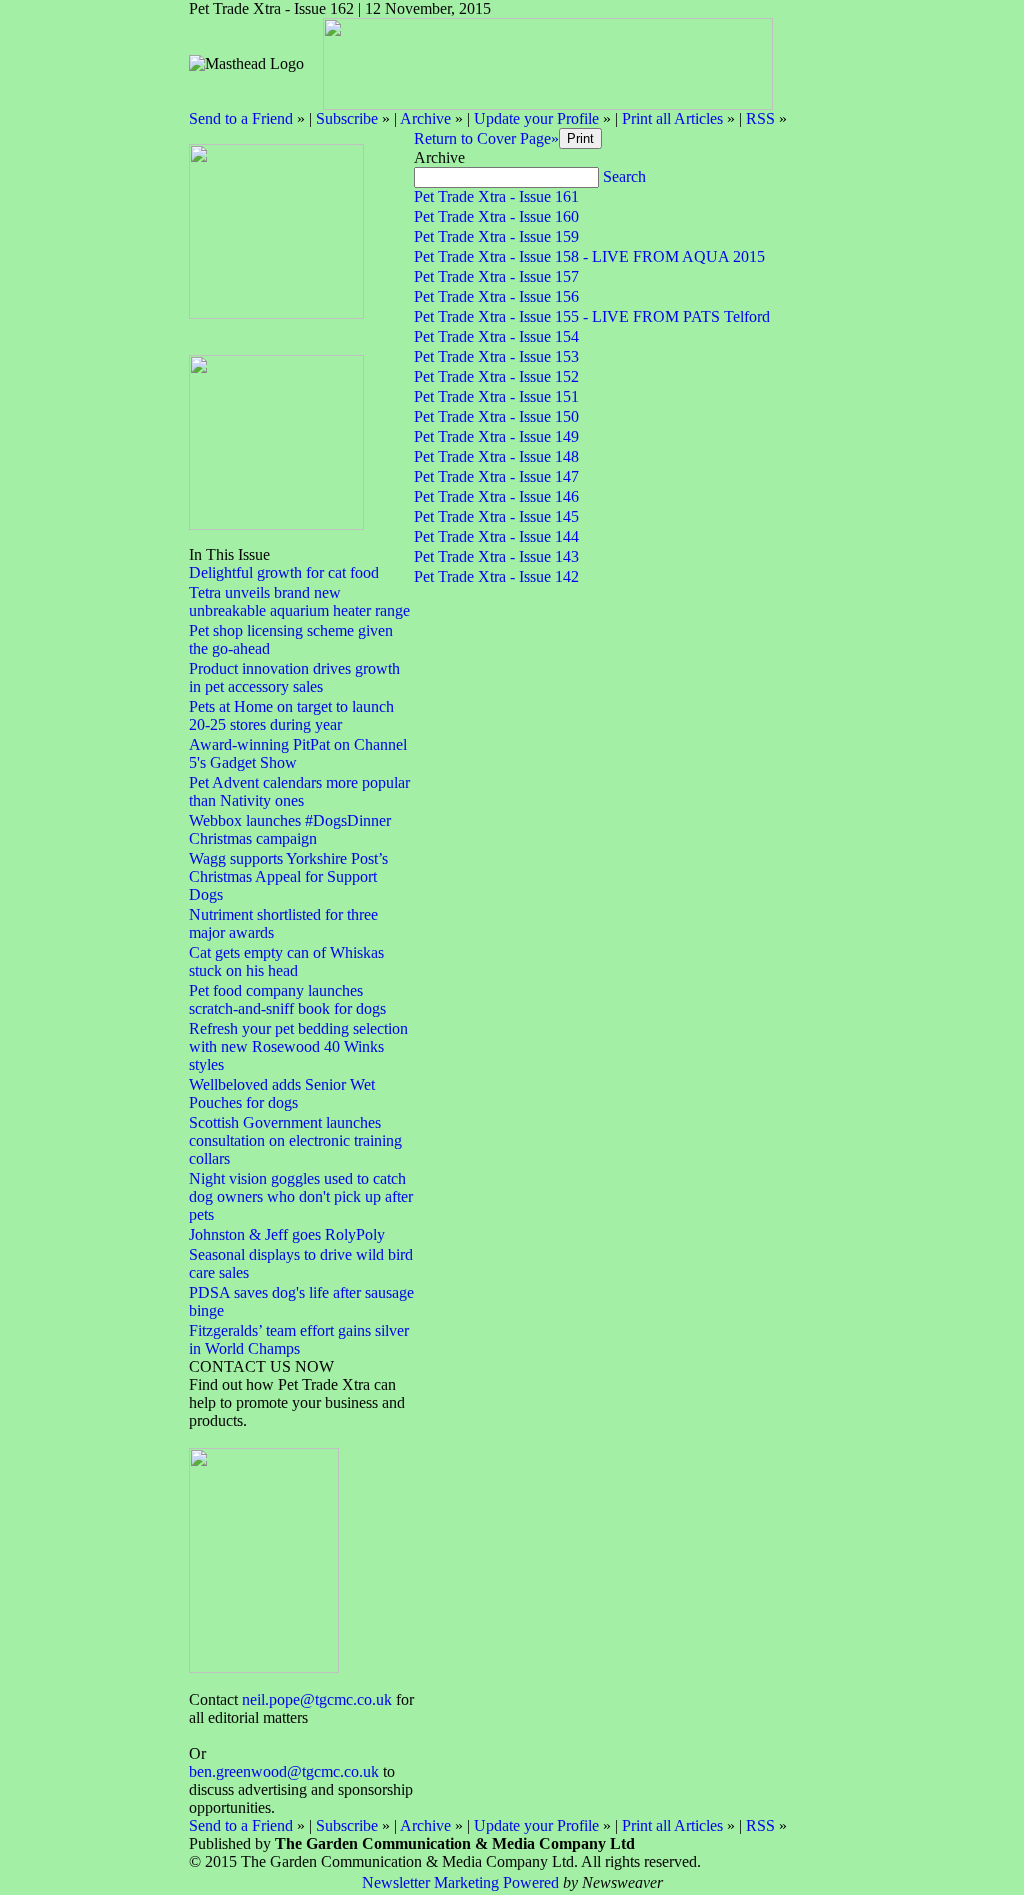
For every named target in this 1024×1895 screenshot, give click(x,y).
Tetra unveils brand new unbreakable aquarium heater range (299, 601)
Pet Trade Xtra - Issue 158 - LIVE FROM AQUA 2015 (589, 256)
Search (624, 176)
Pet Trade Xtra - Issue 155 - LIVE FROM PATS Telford (592, 316)
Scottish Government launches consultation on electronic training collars (295, 1140)
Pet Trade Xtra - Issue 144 (496, 536)
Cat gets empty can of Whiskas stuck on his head (286, 961)
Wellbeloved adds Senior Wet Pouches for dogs (282, 1093)
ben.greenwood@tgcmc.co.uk (284, 1771)
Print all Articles (672, 118)
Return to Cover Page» (486, 138)
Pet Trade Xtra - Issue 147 (496, 476)
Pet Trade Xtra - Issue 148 (496, 456)
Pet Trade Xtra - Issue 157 (496, 276)
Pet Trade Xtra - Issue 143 (496, 556)
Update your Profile (536, 118)
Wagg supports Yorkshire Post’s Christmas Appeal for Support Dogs (288, 876)
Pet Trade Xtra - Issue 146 (496, 496)
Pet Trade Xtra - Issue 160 (496, 216)
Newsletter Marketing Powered (460, 1882)
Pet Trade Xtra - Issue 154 (496, 336)
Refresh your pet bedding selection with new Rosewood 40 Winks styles (298, 1046)
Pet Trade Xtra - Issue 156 (496, 296)
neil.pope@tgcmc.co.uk (317, 1699)
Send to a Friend (241, 118)
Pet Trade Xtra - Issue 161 (496, 196)
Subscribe (347, 118)
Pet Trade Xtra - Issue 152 (496, 376)
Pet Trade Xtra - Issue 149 (496, 436)
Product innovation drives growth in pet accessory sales (294, 677)
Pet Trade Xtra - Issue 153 (496, 356)
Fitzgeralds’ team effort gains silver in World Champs (299, 1339)
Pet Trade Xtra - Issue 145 (496, 516)
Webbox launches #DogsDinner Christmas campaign (290, 829)
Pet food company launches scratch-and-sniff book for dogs (287, 999)
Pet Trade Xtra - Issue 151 (496, 396)
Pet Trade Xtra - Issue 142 (496, 576)
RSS (760, 118)
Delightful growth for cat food (284, 572)
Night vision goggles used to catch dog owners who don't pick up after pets (301, 1196)
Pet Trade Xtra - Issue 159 (496, 236)
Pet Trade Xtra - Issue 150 (496, 416)
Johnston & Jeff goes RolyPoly (287, 1234)
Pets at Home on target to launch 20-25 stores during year (291, 715)
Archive (425, 118)
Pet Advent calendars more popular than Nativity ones (299, 791)
